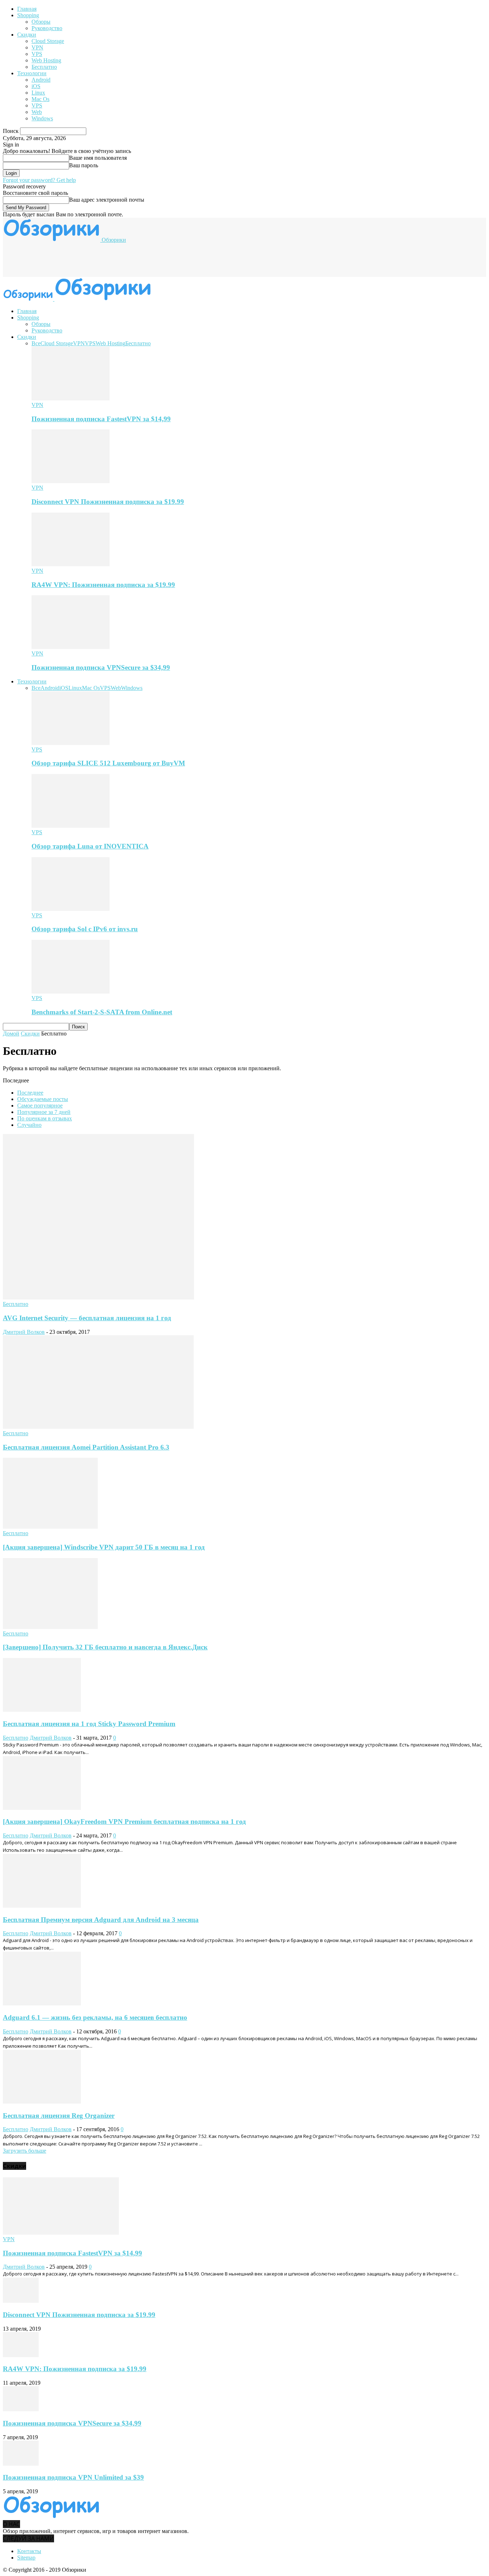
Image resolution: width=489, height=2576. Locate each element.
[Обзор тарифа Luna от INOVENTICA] (71, 826)
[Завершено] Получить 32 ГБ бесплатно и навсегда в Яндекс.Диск (105, 1647)
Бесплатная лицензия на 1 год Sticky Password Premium (89, 1724)
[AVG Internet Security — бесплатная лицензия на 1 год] (98, 1297)
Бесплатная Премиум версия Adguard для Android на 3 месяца (101, 1920)
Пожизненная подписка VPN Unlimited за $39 (73, 2477)
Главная (27, 9)
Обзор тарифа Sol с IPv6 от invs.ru (85, 929)
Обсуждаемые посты (43, 1099)
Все (36, 343)
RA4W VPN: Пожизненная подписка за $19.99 (103, 585)
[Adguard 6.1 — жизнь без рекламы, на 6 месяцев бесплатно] (42, 2003)
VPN (37, 47)
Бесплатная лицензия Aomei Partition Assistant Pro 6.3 (86, 1447)
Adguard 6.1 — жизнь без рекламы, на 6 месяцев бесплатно (95, 2017)
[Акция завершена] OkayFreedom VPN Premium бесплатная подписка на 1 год (124, 1822)
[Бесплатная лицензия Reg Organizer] (42, 2102)
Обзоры (41, 22)
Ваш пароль (84, 165)
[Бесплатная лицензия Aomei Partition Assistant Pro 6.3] (98, 1427)
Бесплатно (44, 67)
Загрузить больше (25, 2151)
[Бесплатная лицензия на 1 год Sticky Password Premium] (42, 1710)
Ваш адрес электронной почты (107, 200)
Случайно (29, 1125)
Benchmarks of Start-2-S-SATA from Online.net (102, 1012)
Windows (42, 118)
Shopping (28, 15)
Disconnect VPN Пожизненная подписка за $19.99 (108, 502)
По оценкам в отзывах (45, 1118)
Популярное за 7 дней (44, 1112)
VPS (37, 54)
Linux (38, 93)
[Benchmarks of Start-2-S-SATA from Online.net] (71, 992)
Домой (11, 1034)
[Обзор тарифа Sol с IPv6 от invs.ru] (71, 909)
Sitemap (26, 2558)
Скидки (27, 35)
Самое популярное (40, 1106)
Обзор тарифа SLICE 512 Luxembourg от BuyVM (108, 763)
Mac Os (40, 99)
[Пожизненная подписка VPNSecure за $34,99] (71, 647)
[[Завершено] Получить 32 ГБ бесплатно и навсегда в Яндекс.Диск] (50, 1627)
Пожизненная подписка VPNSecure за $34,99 (101, 667)
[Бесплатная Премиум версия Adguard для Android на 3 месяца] (42, 1906)
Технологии (32, 73)
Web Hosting (46, 60)
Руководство (47, 28)
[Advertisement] (133, 259)
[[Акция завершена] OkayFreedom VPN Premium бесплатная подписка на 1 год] (42, 1808)
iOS (36, 86)
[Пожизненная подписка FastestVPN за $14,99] (71, 398)
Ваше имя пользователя (98, 158)
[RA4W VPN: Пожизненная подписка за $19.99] (71, 564)
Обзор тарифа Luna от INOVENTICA (90, 846)
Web (37, 112)
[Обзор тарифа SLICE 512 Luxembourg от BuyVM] (71, 743)
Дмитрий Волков (24, 1332)
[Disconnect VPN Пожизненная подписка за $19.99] (71, 481)
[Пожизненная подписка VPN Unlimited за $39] (21, 2464)
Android (41, 80)
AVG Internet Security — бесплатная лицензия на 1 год (87, 1318)
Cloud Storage (48, 41)
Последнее (30, 1093)
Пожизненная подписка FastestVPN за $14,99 (101, 419)
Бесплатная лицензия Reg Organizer (59, 2116)
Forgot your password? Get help (39, 180)
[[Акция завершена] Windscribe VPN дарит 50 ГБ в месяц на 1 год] (50, 1527)
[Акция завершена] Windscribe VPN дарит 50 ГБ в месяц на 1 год (104, 1547)
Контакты (29, 2551)
